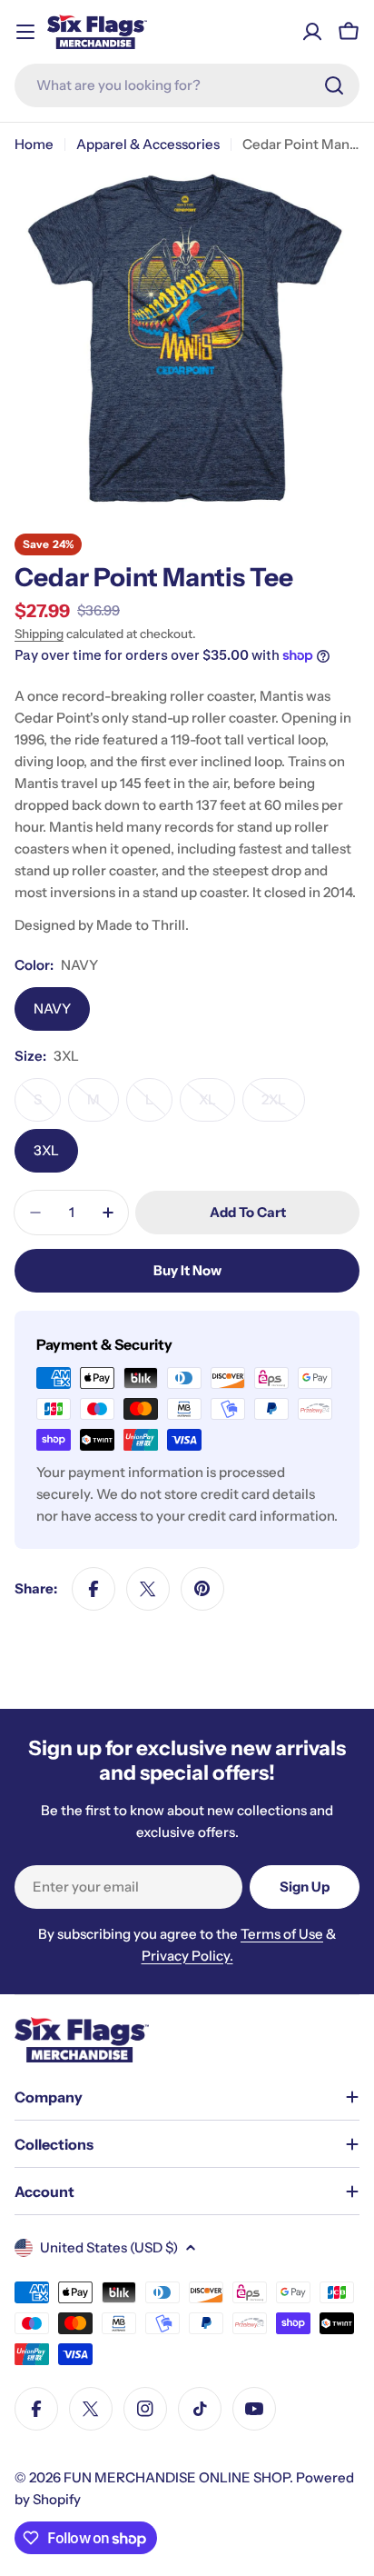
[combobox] (187, 85)
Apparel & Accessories (148, 144)
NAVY (52, 1008)
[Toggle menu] (25, 32)
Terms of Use (282, 1934)
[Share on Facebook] (93, 1589)
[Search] (334, 85)
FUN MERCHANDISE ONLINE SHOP (177, 2477)
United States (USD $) (109, 2247)
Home (34, 144)
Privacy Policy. (187, 1956)
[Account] (312, 32)
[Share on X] (148, 1589)
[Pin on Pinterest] (202, 1589)
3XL (46, 1150)
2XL (283, 1106)
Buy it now (187, 1270)
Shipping (39, 634)
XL (217, 1106)
